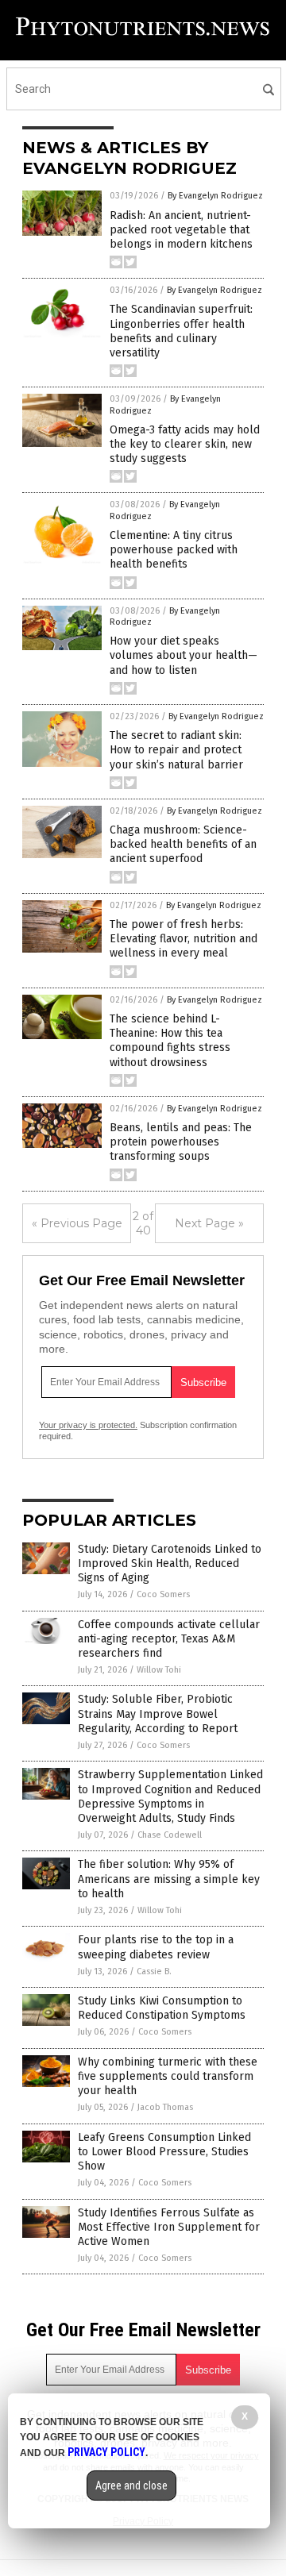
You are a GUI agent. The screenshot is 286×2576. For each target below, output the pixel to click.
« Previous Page (77, 1223)
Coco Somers (163, 1594)
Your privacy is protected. (88, 1425)
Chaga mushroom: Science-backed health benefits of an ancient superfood (183, 844)
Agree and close (131, 2486)
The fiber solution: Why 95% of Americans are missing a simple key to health (169, 1879)
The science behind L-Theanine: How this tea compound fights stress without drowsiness (170, 1041)
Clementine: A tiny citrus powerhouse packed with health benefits (174, 550)
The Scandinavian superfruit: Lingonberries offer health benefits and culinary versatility (181, 331)
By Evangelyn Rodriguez (215, 196)
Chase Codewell (170, 1835)
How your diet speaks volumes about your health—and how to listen (184, 655)
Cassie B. (154, 1971)
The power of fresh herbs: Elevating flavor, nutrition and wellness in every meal (184, 939)
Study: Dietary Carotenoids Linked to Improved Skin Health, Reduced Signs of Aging (170, 1563)
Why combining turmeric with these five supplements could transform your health (168, 2076)
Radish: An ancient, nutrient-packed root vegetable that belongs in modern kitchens (181, 230)
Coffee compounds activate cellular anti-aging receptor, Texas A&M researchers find (169, 1639)
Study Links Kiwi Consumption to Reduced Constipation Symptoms (162, 2008)
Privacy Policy (106, 2452)
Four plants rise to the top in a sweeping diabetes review (156, 1947)
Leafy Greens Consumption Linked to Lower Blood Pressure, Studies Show (164, 2152)
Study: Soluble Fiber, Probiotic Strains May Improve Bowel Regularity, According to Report (158, 1713)
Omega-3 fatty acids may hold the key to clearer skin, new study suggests (185, 444)
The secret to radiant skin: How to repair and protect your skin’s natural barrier (176, 750)
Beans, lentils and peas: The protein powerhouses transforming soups (181, 1142)
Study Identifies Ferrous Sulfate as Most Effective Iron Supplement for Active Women (169, 2227)
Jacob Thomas (165, 2107)
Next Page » (209, 1223)
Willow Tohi (159, 1670)
